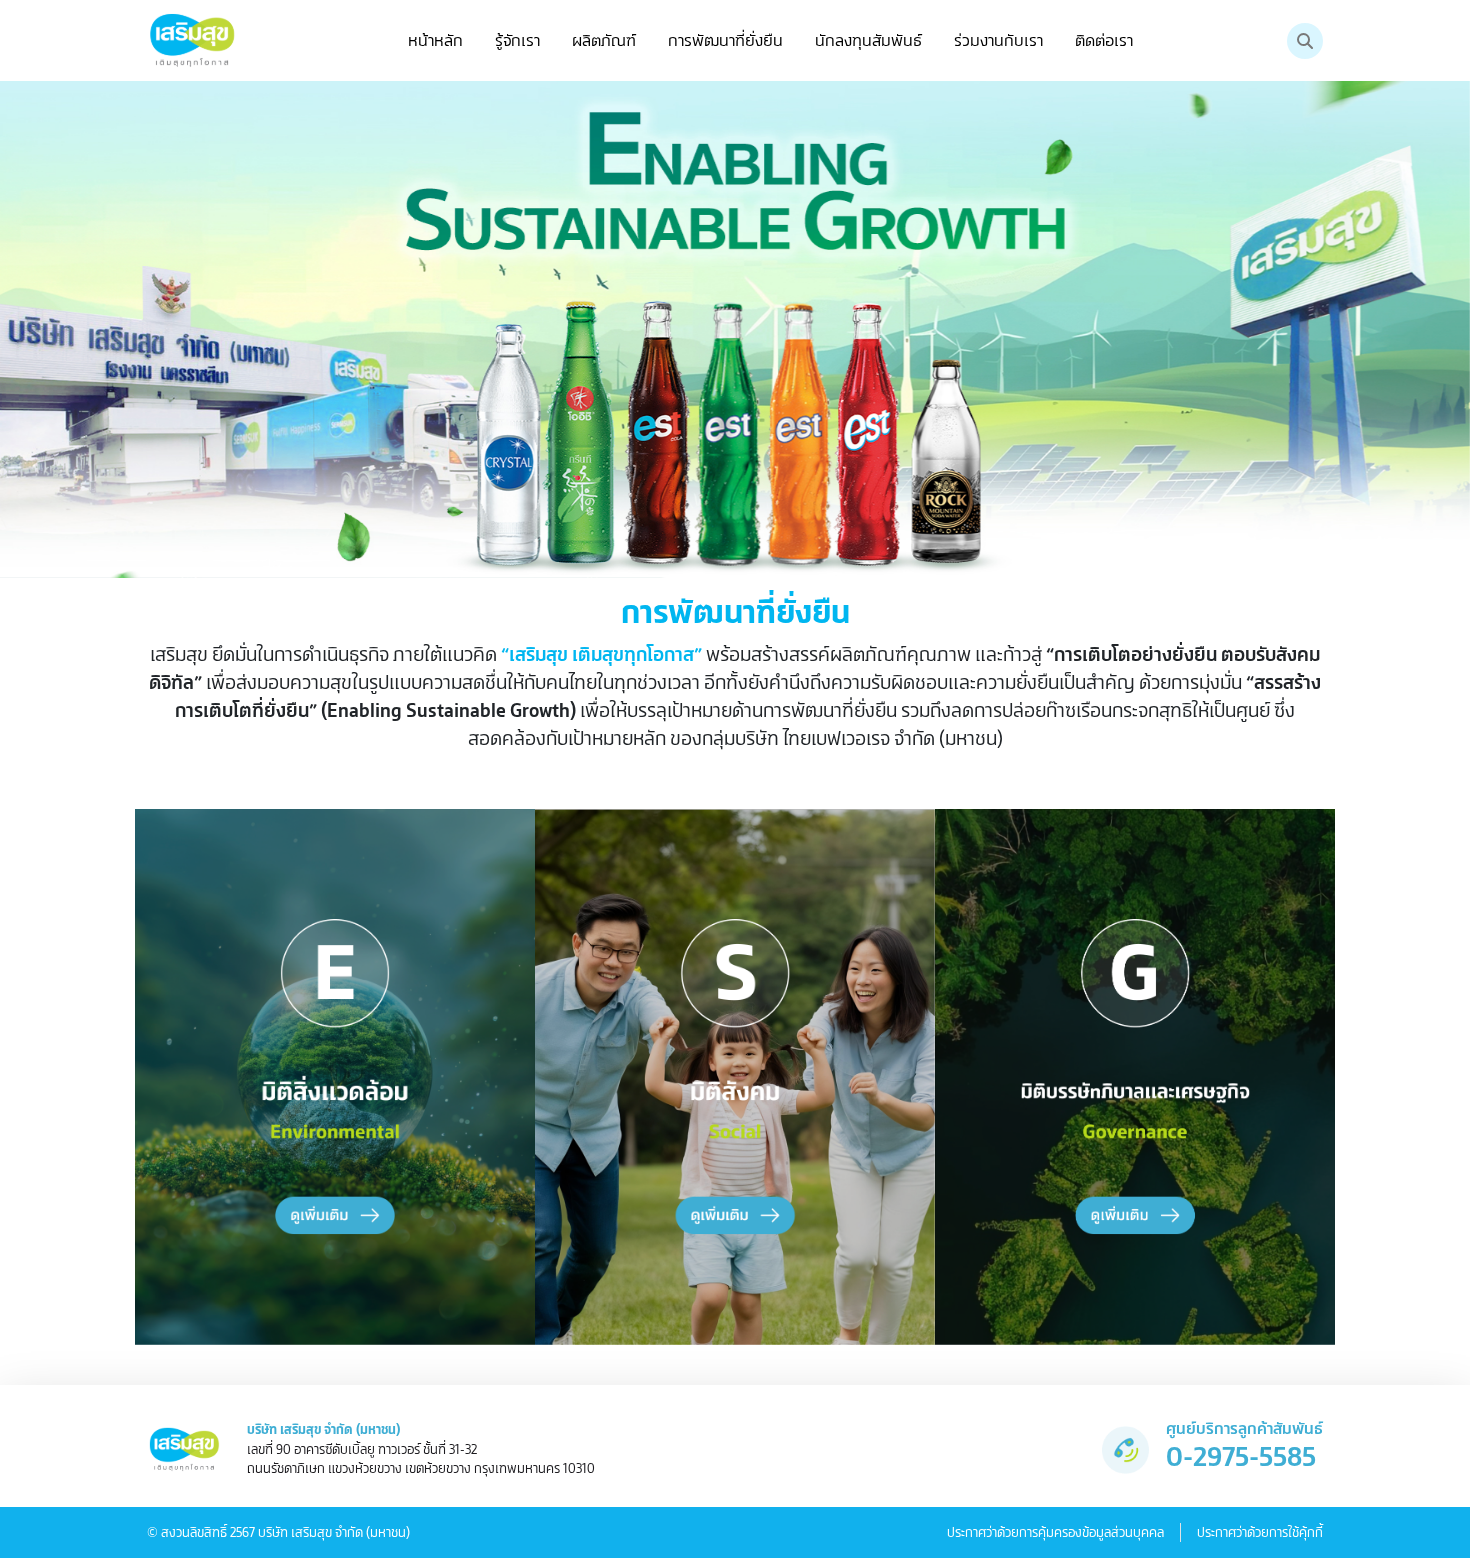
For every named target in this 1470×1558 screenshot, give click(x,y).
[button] (517, 41)
